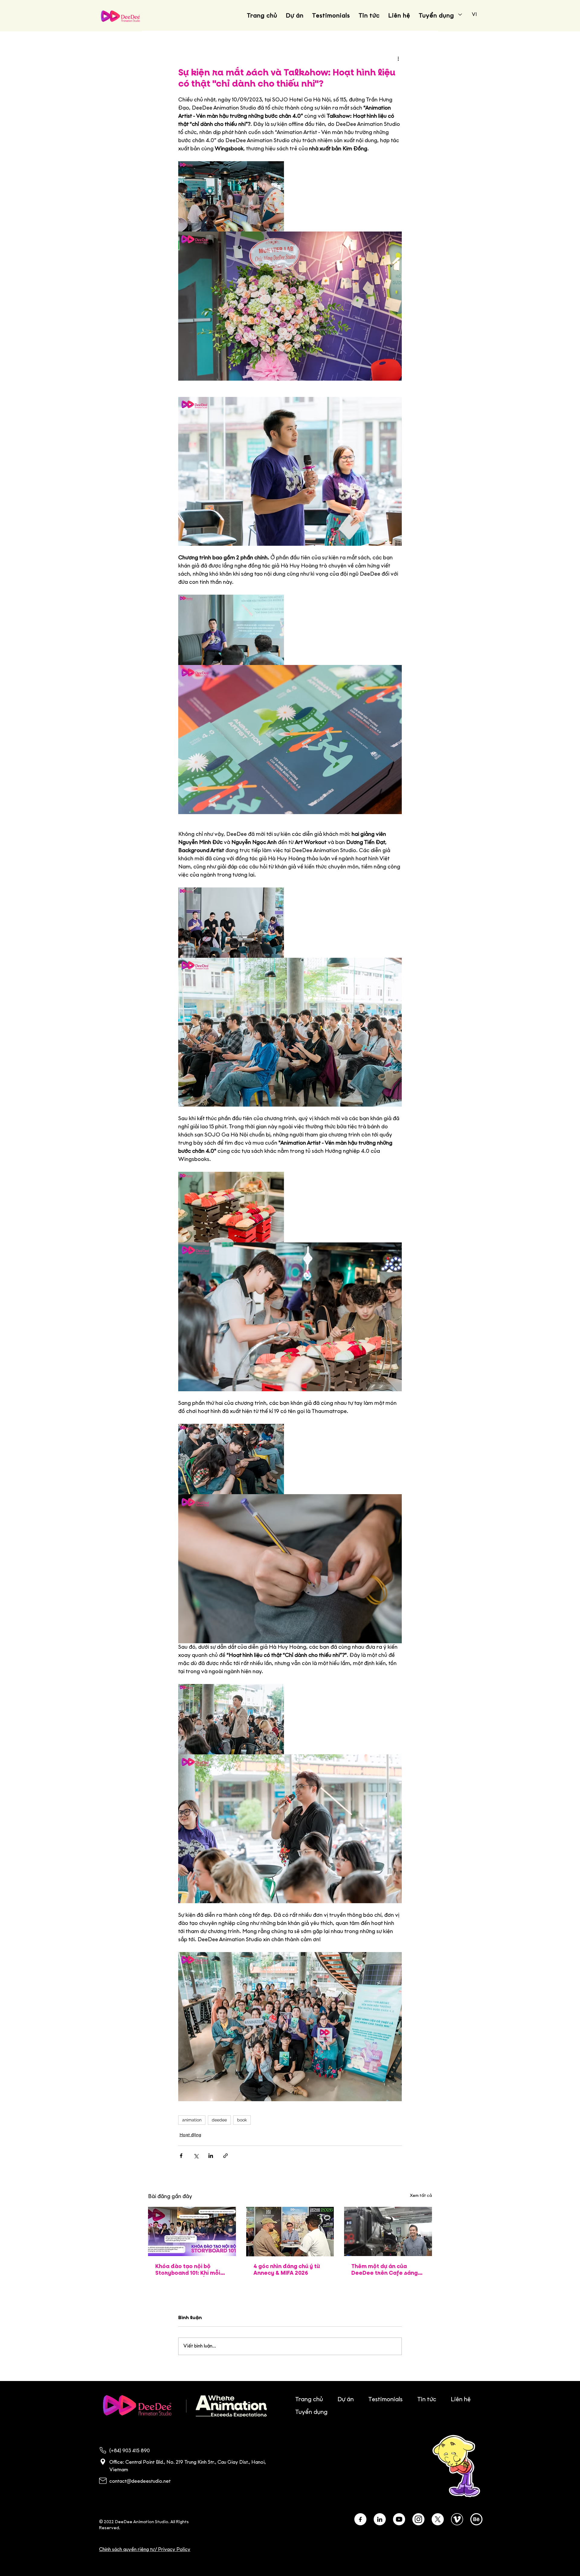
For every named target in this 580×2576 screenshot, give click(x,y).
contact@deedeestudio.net (140, 2481)
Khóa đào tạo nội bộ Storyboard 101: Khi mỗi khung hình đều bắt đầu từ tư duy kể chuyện (191, 2270)
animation (192, 2120)
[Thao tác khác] (398, 59)
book (242, 2120)
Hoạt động (190, 2135)
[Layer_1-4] (476, 2519)
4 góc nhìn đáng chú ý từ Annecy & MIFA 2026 (287, 2270)
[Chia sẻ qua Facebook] (181, 2156)
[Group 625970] (380, 2519)
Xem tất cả (421, 2196)
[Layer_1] (399, 2519)
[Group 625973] (360, 2519)
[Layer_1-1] (418, 2519)
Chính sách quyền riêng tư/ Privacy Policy (145, 2550)
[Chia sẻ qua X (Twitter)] (196, 2156)
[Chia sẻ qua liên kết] (226, 2156)
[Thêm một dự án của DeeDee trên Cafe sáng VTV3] (388, 2231)
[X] (438, 2519)
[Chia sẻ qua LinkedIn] (211, 2156)
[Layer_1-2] (457, 2519)
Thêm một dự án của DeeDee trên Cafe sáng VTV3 (385, 2270)
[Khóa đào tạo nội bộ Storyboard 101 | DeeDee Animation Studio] (192, 2231)
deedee (219, 2120)
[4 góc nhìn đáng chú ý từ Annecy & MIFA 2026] (290, 2232)
